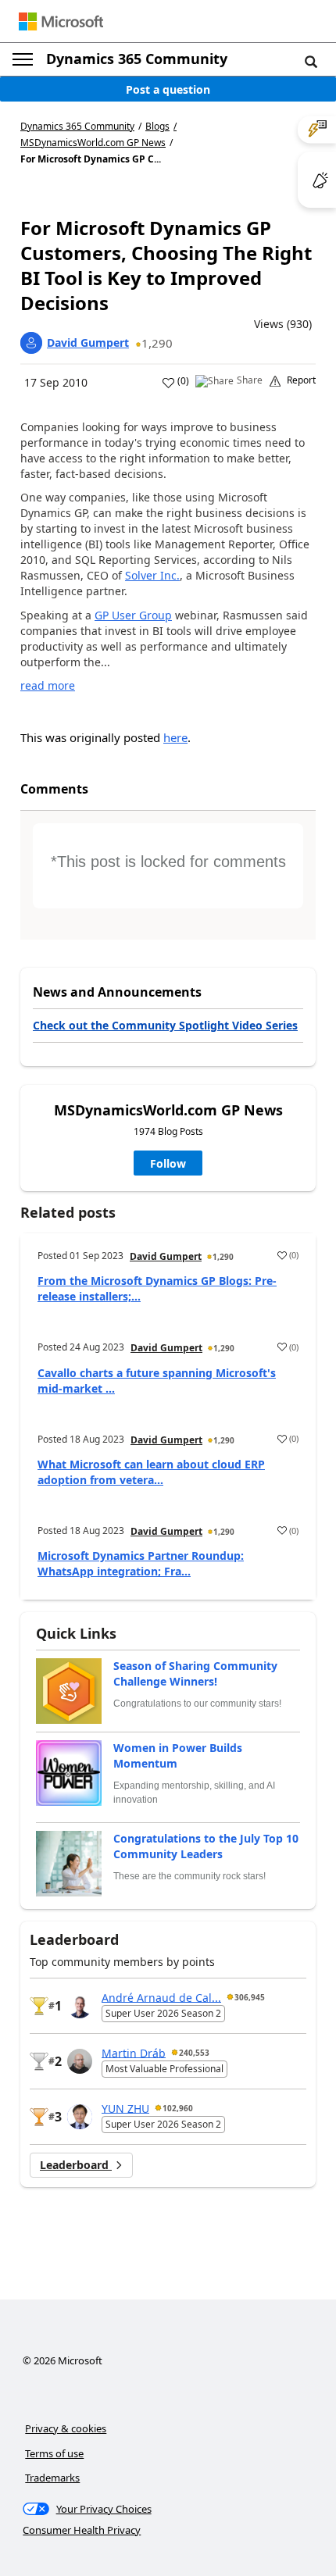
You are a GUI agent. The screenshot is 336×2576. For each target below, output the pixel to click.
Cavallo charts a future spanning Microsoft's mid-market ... (157, 1381)
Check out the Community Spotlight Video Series (165, 1025)
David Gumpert (88, 343)
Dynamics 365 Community (137, 59)
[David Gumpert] (31, 343)
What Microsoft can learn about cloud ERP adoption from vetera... (151, 1472)
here (175, 737)
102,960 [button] (178, 2108)
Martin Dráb (134, 2052)
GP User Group (133, 615)
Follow (168, 1163)
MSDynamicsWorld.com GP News (93, 143)
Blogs (157, 126)
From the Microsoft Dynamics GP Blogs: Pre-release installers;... (157, 1288)
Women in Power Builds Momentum (178, 1755)
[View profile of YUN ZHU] (80, 2117)
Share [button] (250, 380)
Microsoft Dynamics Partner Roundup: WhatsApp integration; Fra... (141, 1563)
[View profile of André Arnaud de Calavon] (80, 2006)
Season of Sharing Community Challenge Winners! (195, 1673)
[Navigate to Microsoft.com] (61, 21)
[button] (311, 61)
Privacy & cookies (66, 2428)
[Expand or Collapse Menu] (23, 59)
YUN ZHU (125, 2108)
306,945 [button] (250, 1997)
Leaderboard (76, 2165)
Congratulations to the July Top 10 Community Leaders (206, 1846)
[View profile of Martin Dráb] (80, 2061)
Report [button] (301, 380)
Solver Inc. (152, 575)
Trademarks (52, 2478)
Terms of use (54, 2453)
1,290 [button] (157, 343)
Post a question (168, 89)
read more (48, 685)
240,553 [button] (194, 2053)
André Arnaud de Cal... (161, 1997)
